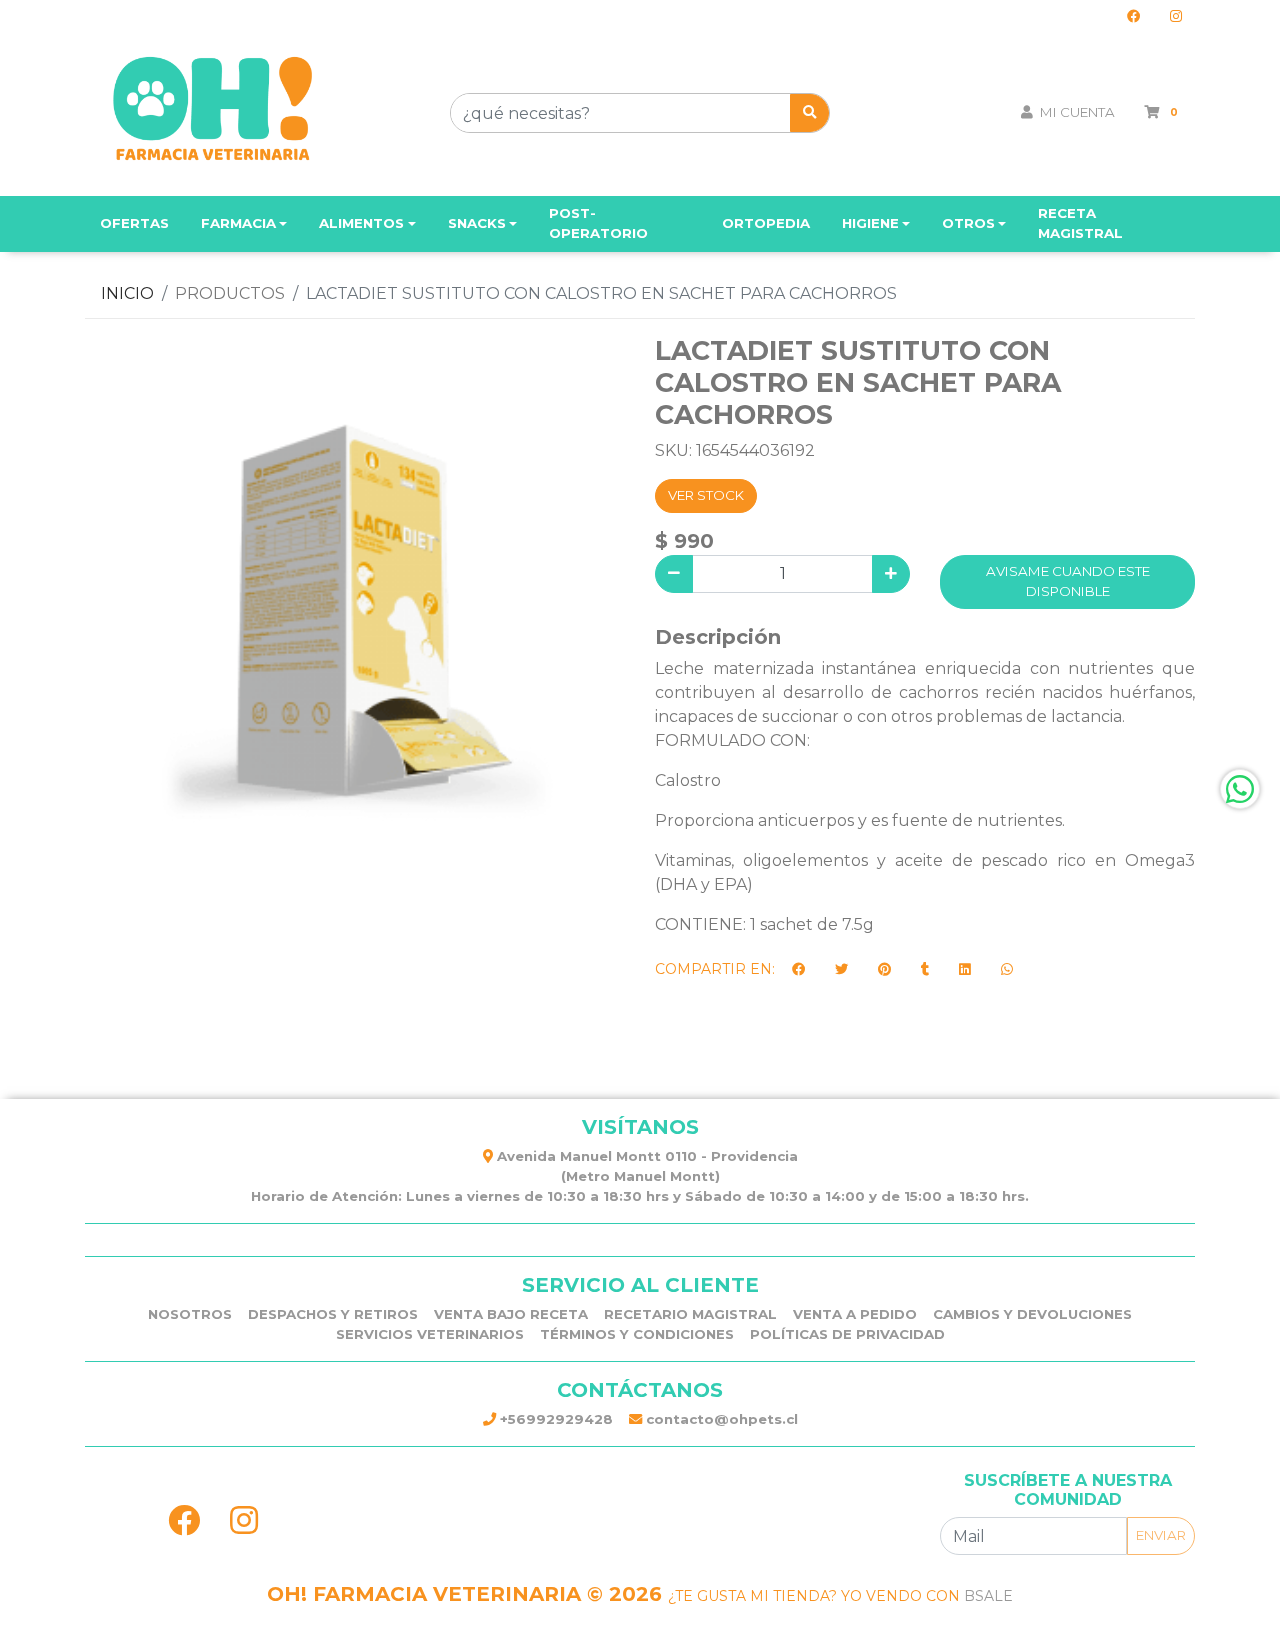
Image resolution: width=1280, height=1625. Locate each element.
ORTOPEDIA (766, 223)
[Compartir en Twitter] (841, 970)
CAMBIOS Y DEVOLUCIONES (1032, 1314)
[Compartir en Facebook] (798, 970)
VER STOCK (706, 495)
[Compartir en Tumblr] (925, 970)
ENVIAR (1161, 1535)
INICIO (127, 293)
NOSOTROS (190, 1314)
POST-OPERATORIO (598, 223)
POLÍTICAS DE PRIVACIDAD (847, 1334)
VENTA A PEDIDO (855, 1314)
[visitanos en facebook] (1133, 17)
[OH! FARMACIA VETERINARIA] (212, 113)
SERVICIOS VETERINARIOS (430, 1334)
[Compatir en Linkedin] (965, 970)
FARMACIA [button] (238, 223)
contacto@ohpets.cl (720, 1419)
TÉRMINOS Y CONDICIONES (637, 1334)
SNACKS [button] (477, 223)
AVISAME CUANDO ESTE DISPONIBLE (1068, 581)
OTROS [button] (968, 223)
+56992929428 (554, 1419)
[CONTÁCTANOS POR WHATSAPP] (1240, 789)
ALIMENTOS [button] (361, 223)
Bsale (988, 1596)
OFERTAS (134, 223)
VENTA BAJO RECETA (511, 1314)
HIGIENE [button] (870, 223)
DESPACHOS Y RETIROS (333, 1314)
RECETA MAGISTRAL (1080, 223)
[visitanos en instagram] (1176, 17)
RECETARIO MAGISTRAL (690, 1314)
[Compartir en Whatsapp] (1007, 970)
